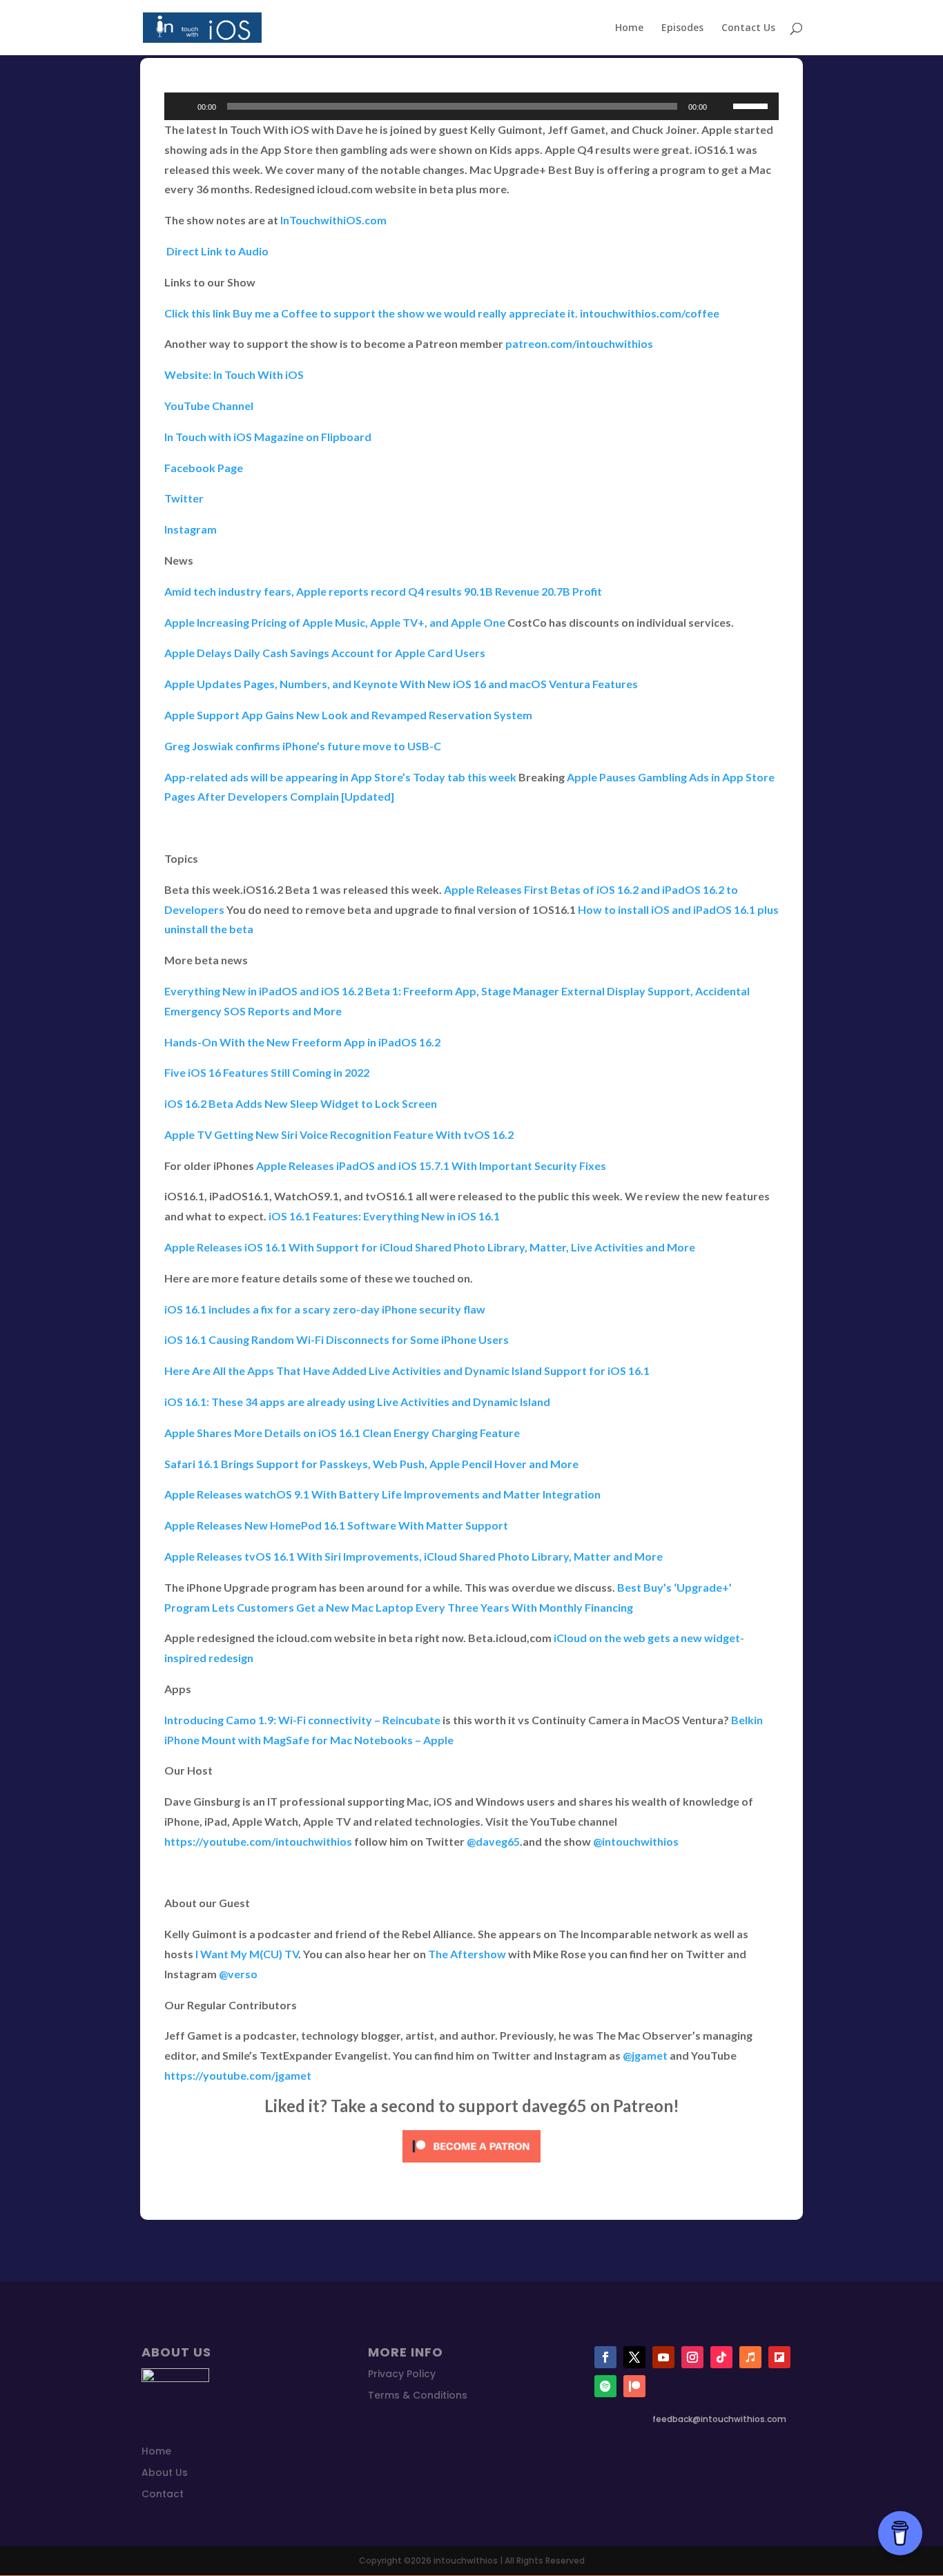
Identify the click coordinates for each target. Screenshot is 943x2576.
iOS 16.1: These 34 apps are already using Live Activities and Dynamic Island (357, 1402)
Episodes (682, 28)
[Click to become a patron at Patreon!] (471, 2165)
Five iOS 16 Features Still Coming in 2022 (267, 1072)
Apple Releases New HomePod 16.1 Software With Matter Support (337, 1525)
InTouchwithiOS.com (333, 220)
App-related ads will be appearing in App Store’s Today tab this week (340, 777)
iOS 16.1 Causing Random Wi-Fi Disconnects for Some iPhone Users (337, 1339)
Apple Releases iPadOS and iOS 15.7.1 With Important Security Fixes (431, 1165)
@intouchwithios (636, 1841)
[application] (471, 106)
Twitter (184, 498)
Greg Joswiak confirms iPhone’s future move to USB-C (303, 746)
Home (629, 28)
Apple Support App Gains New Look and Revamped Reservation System (348, 715)
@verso (238, 1974)
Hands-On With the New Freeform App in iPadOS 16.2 (303, 1042)
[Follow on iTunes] (750, 2357)
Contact (163, 2494)
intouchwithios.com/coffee (650, 313)
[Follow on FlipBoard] (779, 2357)
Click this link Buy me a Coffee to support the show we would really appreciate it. (371, 313)
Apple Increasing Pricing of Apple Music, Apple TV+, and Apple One (335, 622)
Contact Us (748, 28)
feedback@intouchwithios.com (719, 2419)
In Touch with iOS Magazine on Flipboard (268, 437)
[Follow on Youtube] (663, 2357)
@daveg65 (493, 1841)
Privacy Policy (402, 2374)
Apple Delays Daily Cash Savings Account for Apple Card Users (325, 653)
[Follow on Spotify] (605, 2386)
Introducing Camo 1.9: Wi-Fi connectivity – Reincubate (302, 1720)
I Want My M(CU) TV (247, 1954)
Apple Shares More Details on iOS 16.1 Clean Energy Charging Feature (342, 1433)
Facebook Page (204, 468)
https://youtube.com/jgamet (238, 2075)
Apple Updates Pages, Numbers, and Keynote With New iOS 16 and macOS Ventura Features (401, 684)
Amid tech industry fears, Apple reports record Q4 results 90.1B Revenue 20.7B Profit (383, 591)
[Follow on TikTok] (721, 2357)
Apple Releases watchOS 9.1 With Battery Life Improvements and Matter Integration (382, 1494)
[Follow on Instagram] (692, 2357)
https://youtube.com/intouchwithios (258, 1841)
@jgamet (645, 2055)
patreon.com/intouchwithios (579, 343)
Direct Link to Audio (216, 251)
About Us (165, 2472)
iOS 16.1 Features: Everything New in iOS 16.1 (385, 1216)
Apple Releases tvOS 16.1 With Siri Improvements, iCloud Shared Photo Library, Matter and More (414, 1556)
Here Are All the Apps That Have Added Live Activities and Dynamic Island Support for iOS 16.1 (407, 1370)
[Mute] (722, 106)
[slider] (752, 105)
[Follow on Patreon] (634, 2386)
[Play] (182, 106)
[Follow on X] (634, 2357)
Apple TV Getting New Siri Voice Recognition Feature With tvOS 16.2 (339, 1134)
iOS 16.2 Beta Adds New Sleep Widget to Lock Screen (301, 1103)
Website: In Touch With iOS (234, 374)
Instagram (191, 529)
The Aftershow (467, 1954)
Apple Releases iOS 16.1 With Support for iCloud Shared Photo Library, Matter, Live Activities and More (430, 1247)
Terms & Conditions (418, 2395)
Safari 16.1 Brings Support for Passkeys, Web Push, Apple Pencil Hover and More (371, 1464)
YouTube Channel (209, 406)
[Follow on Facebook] (605, 2357)
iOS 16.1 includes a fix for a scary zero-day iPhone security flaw (325, 1309)
